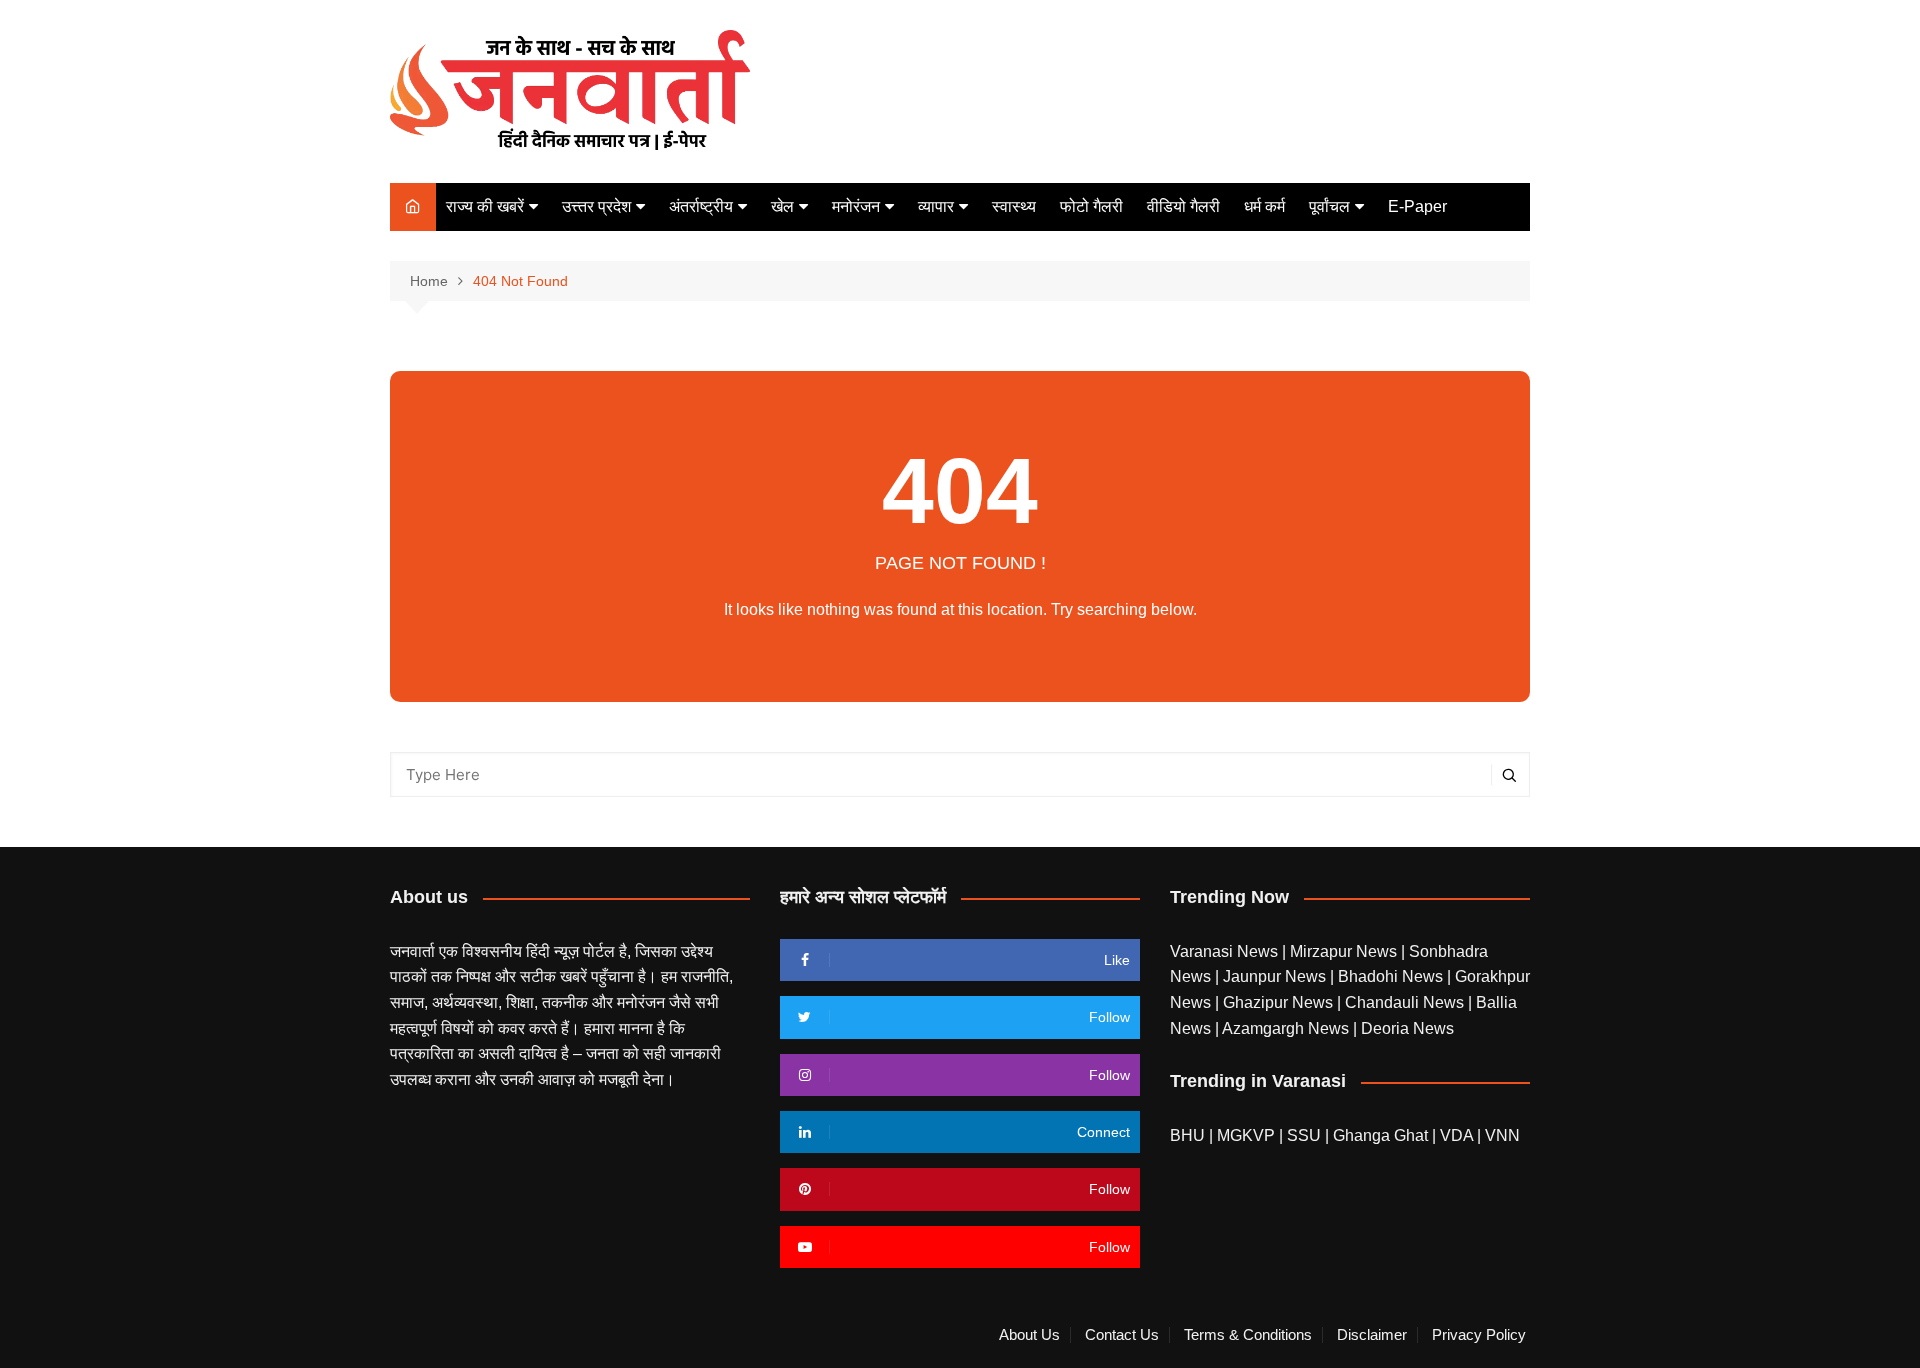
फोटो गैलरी (1091, 206)
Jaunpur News (1276, 976)
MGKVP (1246, 1135)
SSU (1306, 1135)
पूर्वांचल (1329, 206)
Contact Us (1122, 1335)
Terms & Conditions (1248, 1335)
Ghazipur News (1280, 1002)
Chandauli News (1406, 1002)
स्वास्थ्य (1014, 206)
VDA (1458, 1135)
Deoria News (1407, 1028)
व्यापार (936, 206)
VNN (1502, 1135)
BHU (1187, 1135)
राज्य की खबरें (485, 206)
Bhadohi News (1392, 976)
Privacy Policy (1479, 1335)
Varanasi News (1226, 951)
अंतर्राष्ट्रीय (701, 206)
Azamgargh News (1287, 1028)
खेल (782, 206)
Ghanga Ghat (1380, 1135)
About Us (1029, 1335)
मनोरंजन (856, 206)
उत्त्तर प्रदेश (596, 206)
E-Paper (1417, 206)
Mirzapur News (1345, 951)
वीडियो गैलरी (1183, 206)
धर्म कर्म (1264, 206)
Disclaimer (1372, 1335)
